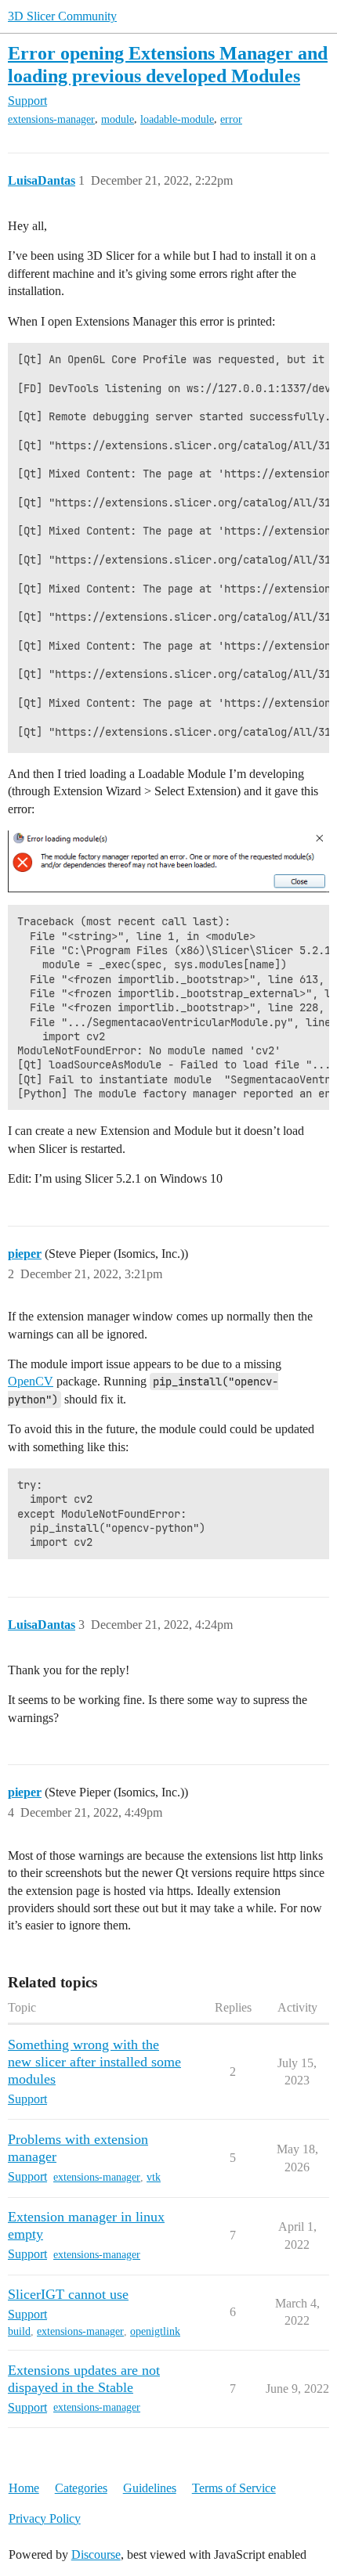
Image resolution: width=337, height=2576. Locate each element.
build (19, 2331)
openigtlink (155, 2331)
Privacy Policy (45, 2518)
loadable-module (177, 119)
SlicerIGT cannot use (68, 2294)
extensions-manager (51, 119)
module (118, 119)
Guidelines (150, 2488)
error (231, 119)
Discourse (96, 2554)
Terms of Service (234, 2488)
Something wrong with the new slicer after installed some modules (94, 2062)
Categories (81, 2488)
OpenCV (31, 1381)
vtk (154, 2177)
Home (24, 2488)
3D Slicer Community (62, 16)
